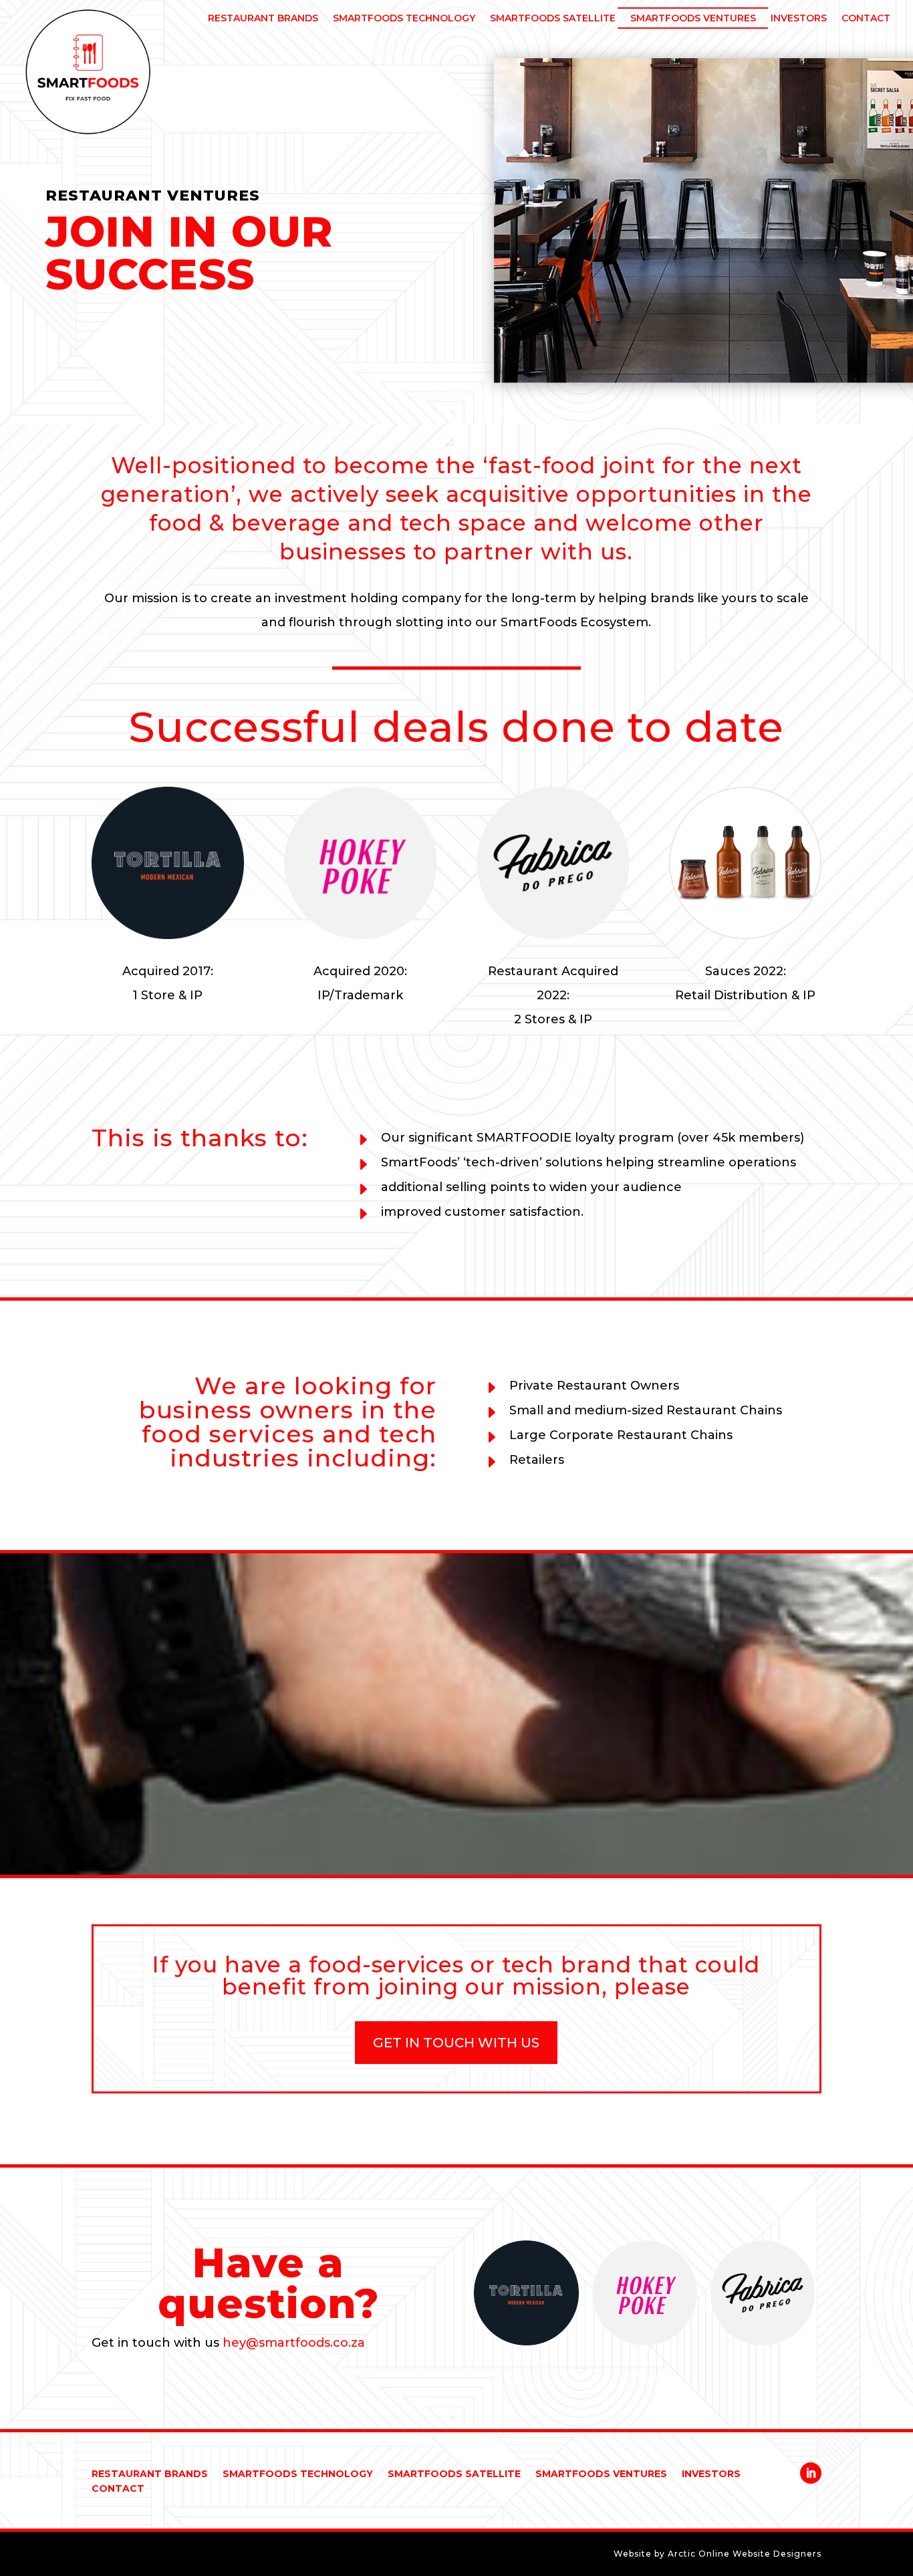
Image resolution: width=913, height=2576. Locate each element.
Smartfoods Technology (298, 2474)
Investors (711, 2474)
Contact (118, 2489)
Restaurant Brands (150, 2474)
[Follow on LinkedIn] (811, 2473)
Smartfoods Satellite (454, 2474)
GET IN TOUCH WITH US (456, 2043)
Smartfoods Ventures (601, 2474)
